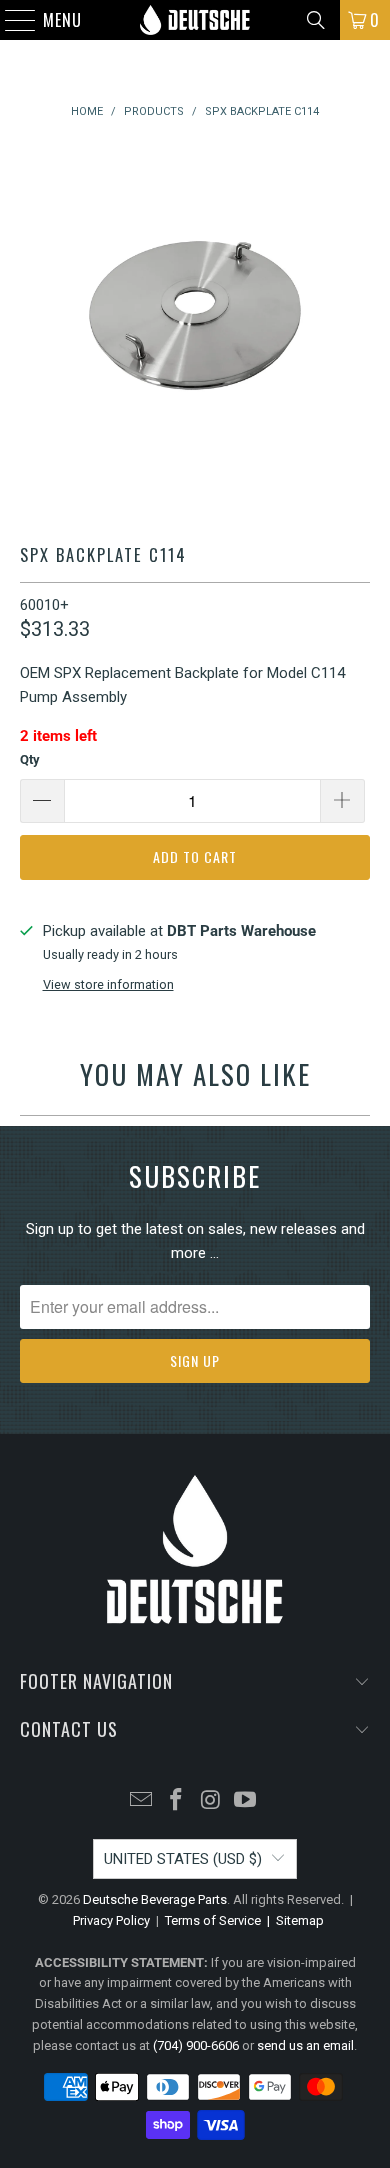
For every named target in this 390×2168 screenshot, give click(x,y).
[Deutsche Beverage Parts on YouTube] (246, 1801)
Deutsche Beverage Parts (155, 1899)
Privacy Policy (111, 1920)
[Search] (316, 20)
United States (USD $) (183, 1859)
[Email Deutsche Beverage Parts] (142, 1801)
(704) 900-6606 (196, 2045)
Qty (30, 759)
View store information (108, 984)
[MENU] (10, 20)
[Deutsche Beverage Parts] (195, 20)
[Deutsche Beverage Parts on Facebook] (177, 1801)
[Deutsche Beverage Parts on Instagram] (212, 1801)
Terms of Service (213, 1920)
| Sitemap (292, 1920)
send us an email (305, 2045)
